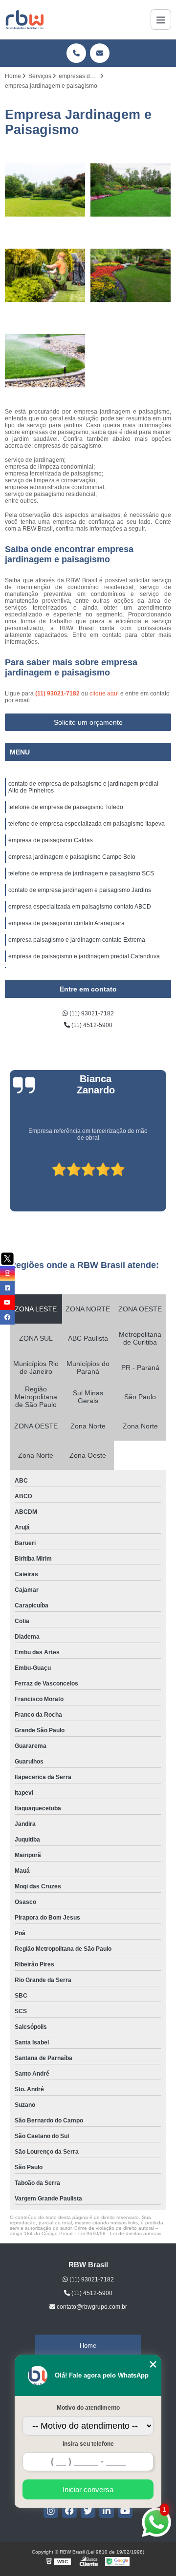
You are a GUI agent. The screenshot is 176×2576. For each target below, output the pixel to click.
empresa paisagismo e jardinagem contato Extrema (77, 940)
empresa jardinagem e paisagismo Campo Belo (72, 857)
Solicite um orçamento (88, 722)
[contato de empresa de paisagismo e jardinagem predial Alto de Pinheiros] (45, 190)
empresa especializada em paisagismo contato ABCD (80, 907)
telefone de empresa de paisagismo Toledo (66, 807)
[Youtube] (125, 2511)
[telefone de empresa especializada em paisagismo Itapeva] (45, 275)
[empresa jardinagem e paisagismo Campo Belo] (45, 361)
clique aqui (104, 694)
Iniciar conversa (88, 2489)
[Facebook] (69, 2511)
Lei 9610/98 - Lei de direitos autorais (120, 2233)
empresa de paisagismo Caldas (51, 840)
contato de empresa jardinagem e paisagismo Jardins (80, 890)
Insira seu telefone (88, 2444)
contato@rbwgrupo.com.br (91, 2307)
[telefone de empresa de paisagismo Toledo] (131, 190)
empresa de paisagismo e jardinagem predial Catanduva (84, 956)
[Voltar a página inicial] (25, 20)
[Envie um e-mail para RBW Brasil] (100, 53)
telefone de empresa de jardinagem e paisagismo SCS (81, 873)
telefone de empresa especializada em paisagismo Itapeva (87, 824)
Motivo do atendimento (88, 2408)
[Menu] (161, 20)
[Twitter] (88, 2511)
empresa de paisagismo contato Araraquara (66, 923)
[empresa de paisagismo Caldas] (131, 275)
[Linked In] (107, 2511)
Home (88, 2346)
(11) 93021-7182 (58, 694)
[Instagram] (51, 2511)
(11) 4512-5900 (91, 1025)
